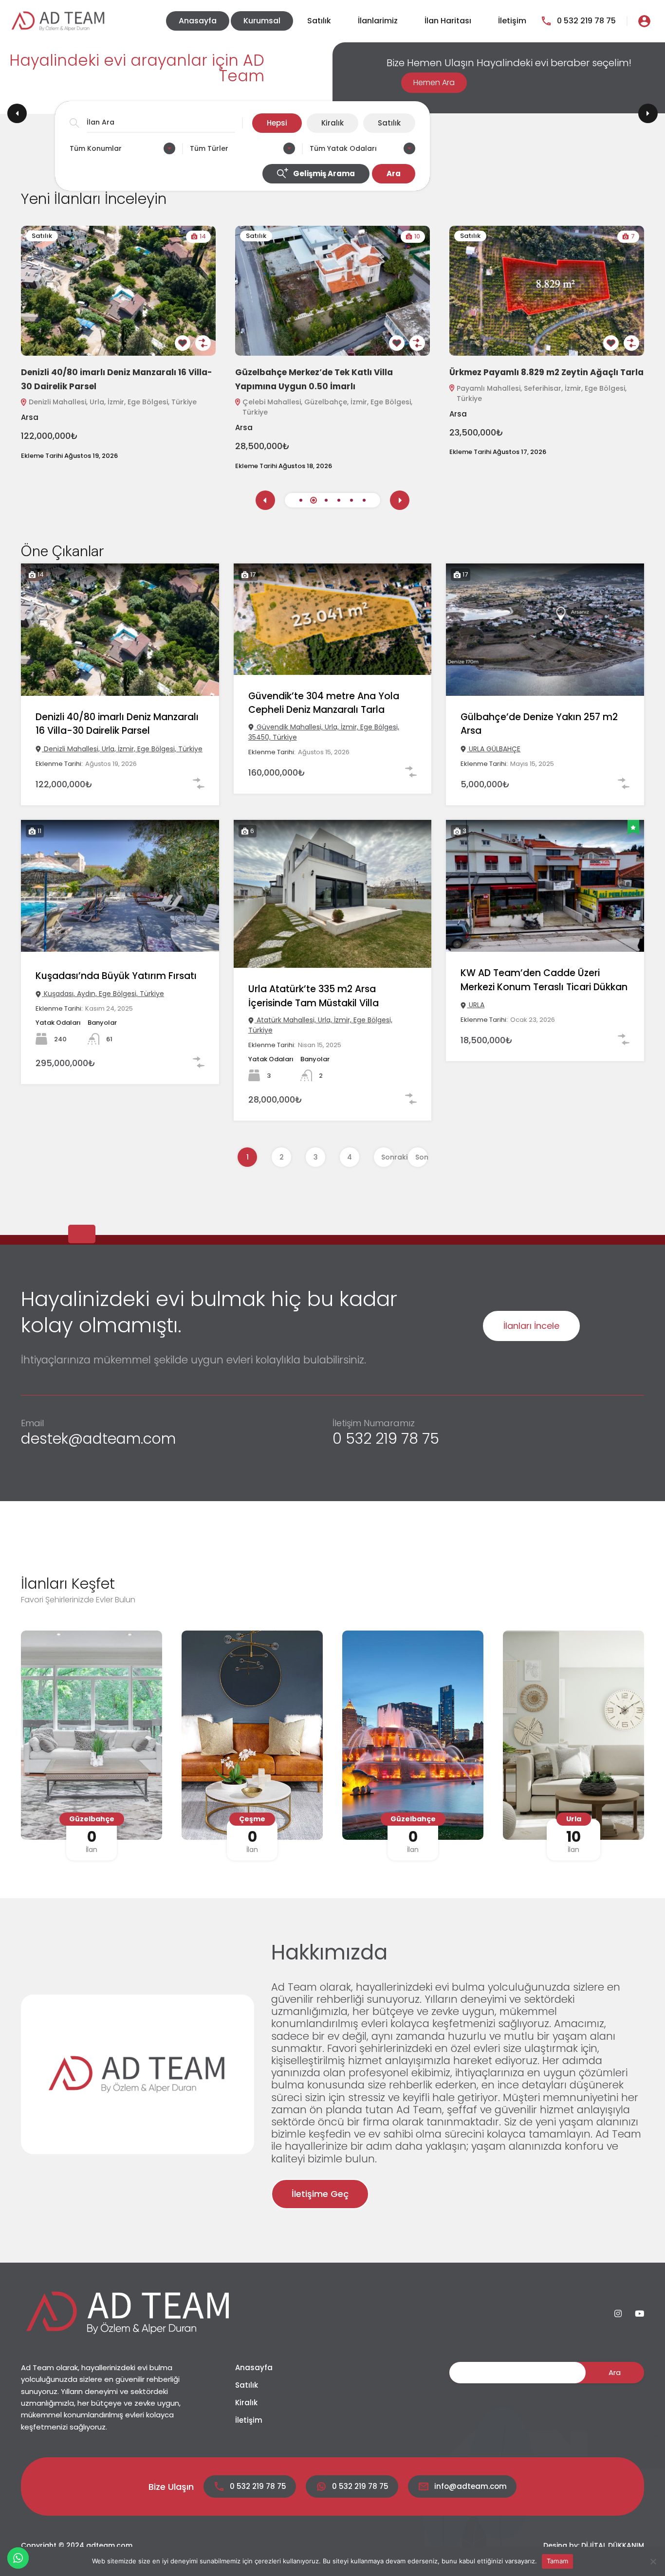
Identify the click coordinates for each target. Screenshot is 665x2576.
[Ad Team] (58, 21)
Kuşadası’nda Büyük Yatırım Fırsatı (116, 976)
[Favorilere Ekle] (183, 343)
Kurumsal (262, 21)
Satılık (319, 21)
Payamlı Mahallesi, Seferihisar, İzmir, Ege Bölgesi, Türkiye (542, 393)
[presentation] (265, 500)
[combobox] (122, 148)
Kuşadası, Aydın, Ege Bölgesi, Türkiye (103, 994)
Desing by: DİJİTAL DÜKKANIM (594, 2545)
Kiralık (246, 2403)
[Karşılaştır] (203, 343)
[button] (301, 500)
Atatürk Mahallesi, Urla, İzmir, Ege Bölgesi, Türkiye (320, 1025)
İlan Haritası (448, 21)
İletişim (512, 21)
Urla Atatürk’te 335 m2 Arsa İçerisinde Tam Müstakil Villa (314, 996)
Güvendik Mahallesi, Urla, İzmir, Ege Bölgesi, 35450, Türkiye (324, 732)
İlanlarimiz (378, 21)
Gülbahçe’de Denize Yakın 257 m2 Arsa (539, 724)
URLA (476, 1005)
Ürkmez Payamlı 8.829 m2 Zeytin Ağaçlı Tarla (546, 372)
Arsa (30, 417)
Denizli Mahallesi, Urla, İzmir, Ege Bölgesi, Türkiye (113, 402)
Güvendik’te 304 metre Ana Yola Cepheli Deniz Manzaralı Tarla (324, 703)
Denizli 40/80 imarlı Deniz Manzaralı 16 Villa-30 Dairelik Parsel (117, 724)
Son (421, 1157)
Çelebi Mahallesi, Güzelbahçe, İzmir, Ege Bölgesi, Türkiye (327, 407)
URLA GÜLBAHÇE (494, 749)
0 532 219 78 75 (586, 21)
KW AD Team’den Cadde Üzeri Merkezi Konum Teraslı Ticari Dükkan (544, 980)
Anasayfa (198, 21)
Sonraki (387, 1157)
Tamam (557, 2561)
